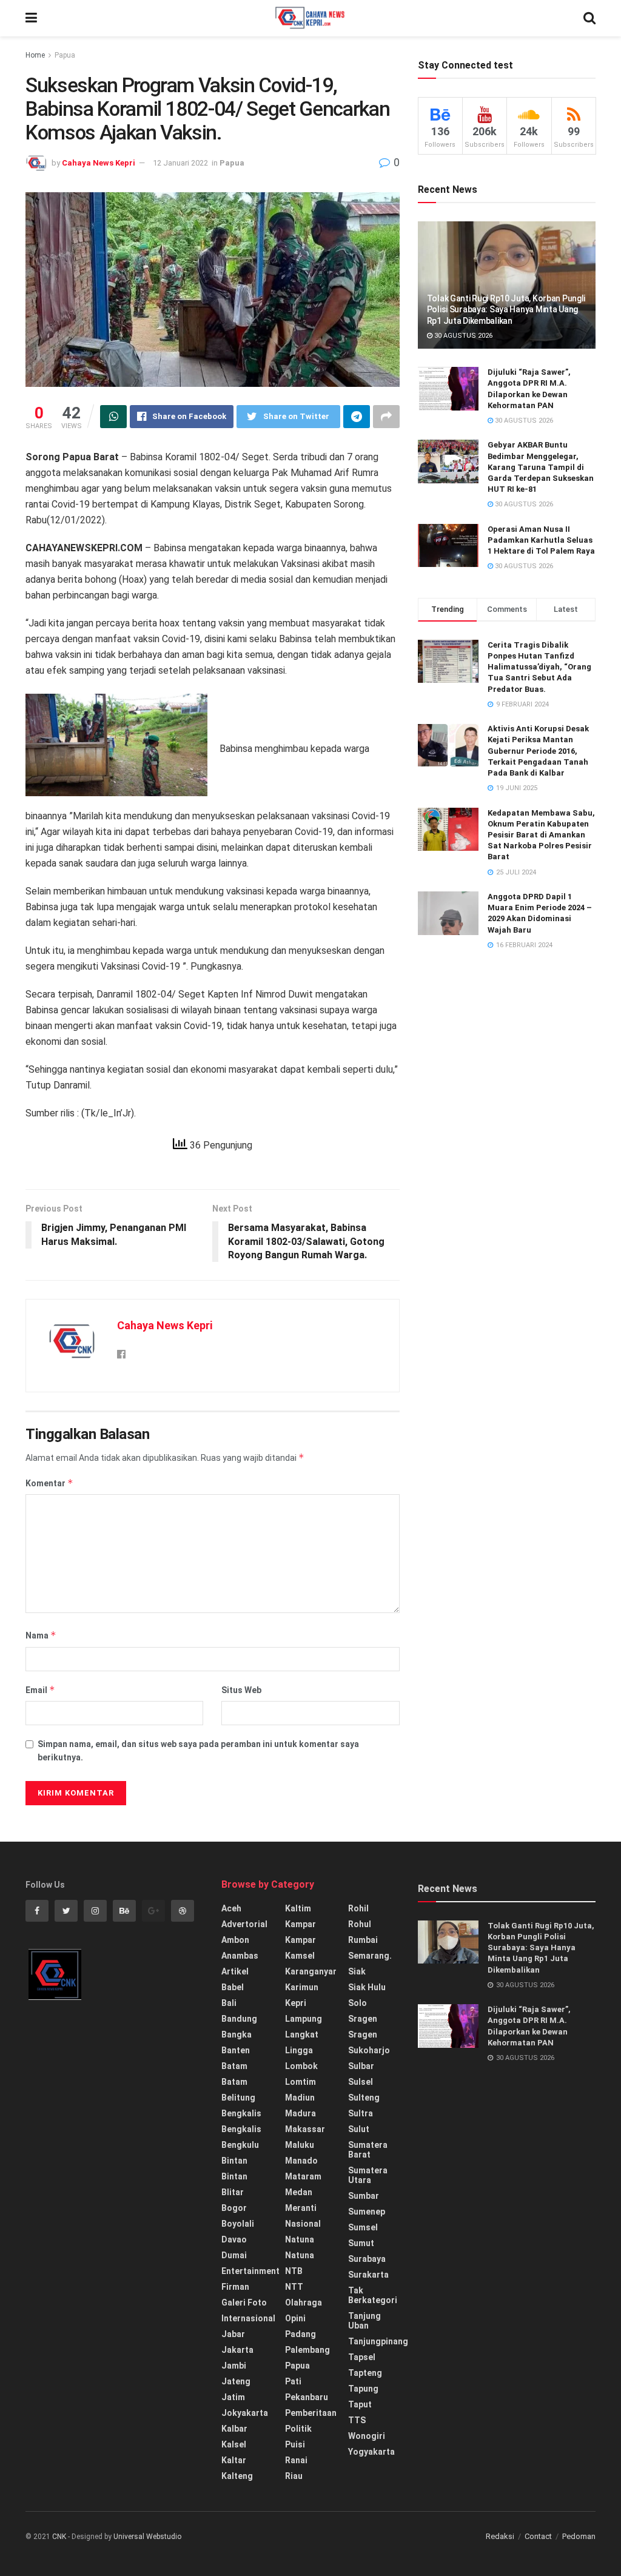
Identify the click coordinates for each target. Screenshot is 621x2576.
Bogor (234, 2208)
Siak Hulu (367, 1987)
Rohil (358, 1908)
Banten (236, 2050)
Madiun (300, 2098)
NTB (294, 2271)
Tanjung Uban (364, 2321)
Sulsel (361, 2082)
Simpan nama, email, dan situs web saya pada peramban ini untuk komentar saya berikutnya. (198, 1751)
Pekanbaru (307, 2397)
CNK (59, 2537)
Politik (298, 2429)
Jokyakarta (245, 2413)
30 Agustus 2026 (462, 336)
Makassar (305, 2129)
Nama (41, 1635)
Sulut (359, 2129)
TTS (357, 2420)
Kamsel (300, 1956)
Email (40, 1690)
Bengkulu (240, 2145)
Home (35, 55)
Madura (300, 2113)
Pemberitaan (311, 2413)
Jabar (233, 2334)
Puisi (295, 2444)
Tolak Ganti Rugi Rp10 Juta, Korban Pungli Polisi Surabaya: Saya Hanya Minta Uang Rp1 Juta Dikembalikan (506, 309)
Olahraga (304, 2303)
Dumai (234, 2255)
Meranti (301, 2208)
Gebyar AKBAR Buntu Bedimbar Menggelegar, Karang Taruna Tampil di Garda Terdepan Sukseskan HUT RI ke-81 (541, 467)
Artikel (235, 1971)
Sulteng (364, 2098)
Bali (229, 2003)
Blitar (233, 2192)
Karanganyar (311, 1971)
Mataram (303, 2176)
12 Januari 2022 (180, 163)
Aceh (231, 1908)
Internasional (248, 2318)
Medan (299, 2192)
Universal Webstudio (147, 2537)
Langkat (302, 2034)
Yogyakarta (371, 2452)
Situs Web (241, 1690)
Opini (295, 2318)
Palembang (307, 2350)
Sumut (361, 2243)
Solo (357, 2003)
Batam (234, 2066)
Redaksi (500, 2536)
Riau (294, 2476)
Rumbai (363, 1940)
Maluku (300, 2145)
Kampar (300, 1924)
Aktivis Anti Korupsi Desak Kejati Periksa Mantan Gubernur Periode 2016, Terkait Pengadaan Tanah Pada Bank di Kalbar (538, 751)
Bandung (239, 2019)
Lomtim (300, 2082)
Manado (301, 2161)
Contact (538, 2536)
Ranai (296, 2460)
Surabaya (367, 2259)
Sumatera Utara (368, 2175)
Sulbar (361, 2066)
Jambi (234, 2366)
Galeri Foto (244, 2303)
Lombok (301, 2066)
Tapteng (365, 2373)
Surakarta (368, 2275)
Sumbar (364, 2196)
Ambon (235, 1940)
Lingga (299, 2050)
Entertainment (250, 2271)
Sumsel (363, 2227)
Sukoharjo (369, 2050)
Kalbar (234, 2429)
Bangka (237, 2034)
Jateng (236, 2381)
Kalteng (237, 2476)
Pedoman (579, 2536)
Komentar (49, 1483)
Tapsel (362, 2357)
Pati (293, 2381)
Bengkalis (241, 2113)
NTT (294, 2287)
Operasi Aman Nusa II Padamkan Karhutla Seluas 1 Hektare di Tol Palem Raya (541, 540)
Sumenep (367, 2212)
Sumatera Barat (368, 2150)
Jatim (233, 2397)
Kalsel (234, 2444)
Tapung (363, 2389)
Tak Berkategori (373, 2295)
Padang (300, 2334)
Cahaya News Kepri (99, 163)
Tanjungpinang (378, 2341)
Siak (357, 1971)
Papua (65, 55)
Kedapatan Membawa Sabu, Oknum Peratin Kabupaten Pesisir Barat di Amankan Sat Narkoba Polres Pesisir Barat (541, 835)
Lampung (304, 2019)
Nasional (303, 2224)
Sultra (361, 2113)
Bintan (234, 2161)
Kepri (296, 2003)
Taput (360, 2404)
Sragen (363, 2019)
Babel (233, 1987)
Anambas (240, 1956)
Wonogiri (367, 2436)
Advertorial (244, 1924)
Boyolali (238, 2224)
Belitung (238, 2098)
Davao (234, 2239)
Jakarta (237, 2350)
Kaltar (234, 2460)
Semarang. (370, 1956)
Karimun (302, 1987)
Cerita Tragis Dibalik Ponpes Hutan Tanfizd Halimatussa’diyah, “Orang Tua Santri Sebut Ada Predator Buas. (539, 667)
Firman (235, 2287)
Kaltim (298, 1908)
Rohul (360, 1924)
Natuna (300, 2239)
